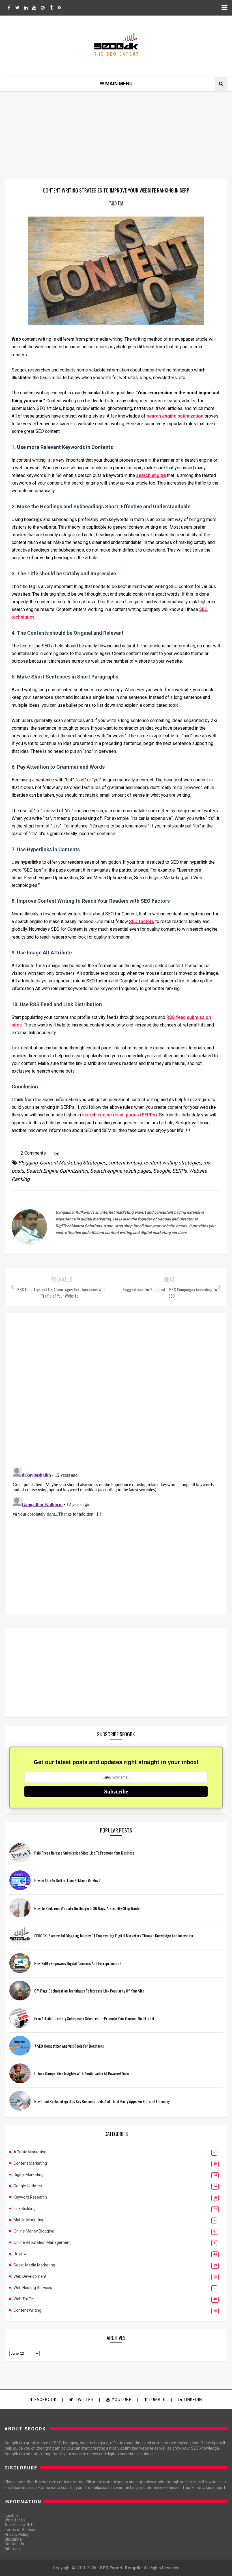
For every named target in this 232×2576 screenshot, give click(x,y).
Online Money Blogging (34, 2231)
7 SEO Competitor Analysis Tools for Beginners (69, 2046)
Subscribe (116, 1791)
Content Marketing (30, 2163)
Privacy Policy (17, 2534)
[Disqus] (116, 1389)
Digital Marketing (29, 2175)
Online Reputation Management (42, 2242)
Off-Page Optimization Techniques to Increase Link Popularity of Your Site (89, 1991)
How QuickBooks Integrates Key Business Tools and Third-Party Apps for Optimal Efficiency (102, 2101)
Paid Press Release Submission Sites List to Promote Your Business (84, 1853)
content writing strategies (172, 1163)
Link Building (25, 2208)
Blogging (28, 1163)
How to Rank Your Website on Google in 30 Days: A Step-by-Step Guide (87, 1908)
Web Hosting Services (33, 2288)
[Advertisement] (116, 1673)
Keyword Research (30, 2197)
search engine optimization (175, 416)
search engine (151, 475)
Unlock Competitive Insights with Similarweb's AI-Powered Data (81, 2073)
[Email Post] (55, 1153)
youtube (122, 2400)
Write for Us (15, 2520)
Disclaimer (14, 2539)
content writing (125, 1163)
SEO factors (142, 921)
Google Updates (28, 2186)
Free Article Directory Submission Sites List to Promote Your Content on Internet (94, 2018)
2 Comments (33, 1153)
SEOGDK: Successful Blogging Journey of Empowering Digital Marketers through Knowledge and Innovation (114, 1936)
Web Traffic (24, 2299)
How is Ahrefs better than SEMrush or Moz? (67, 1880)
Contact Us (14, 2544)
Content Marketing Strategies (73, 1163)
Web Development (30, 2276)
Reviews (21, 2254)
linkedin (193, 2400)
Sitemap (12, 2549)
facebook (46, 2400)
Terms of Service (20, 2530)
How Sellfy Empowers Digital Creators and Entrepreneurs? (78, 1963)
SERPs (179, 1171)
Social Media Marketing (34, 2265)
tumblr (157, 2400)
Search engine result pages (121, 1171)
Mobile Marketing (29, 2220)
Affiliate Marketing (30, 2152)
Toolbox (12, 2516)
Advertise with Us (20, 2525)
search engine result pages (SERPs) (120, 1115)
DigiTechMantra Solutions (79, 1226)
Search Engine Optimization (57, 1171)
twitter (84, 2400)
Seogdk (162, 1171)
